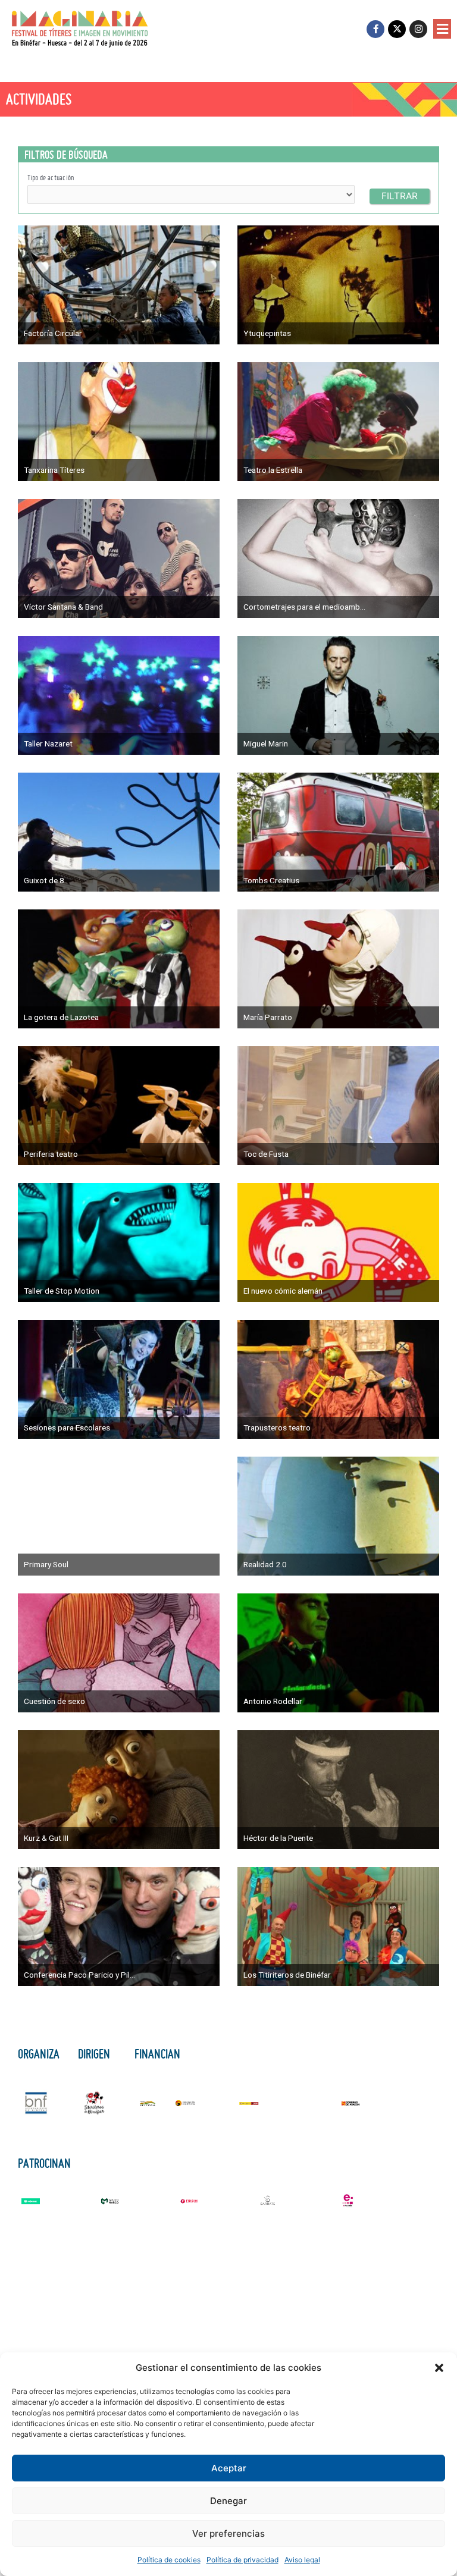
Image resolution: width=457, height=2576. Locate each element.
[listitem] (119, 285)
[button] (439, 2368)
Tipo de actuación (51, 178)
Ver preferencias (228, 2533)
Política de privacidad (242, 2560)
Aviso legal (302, 2560)
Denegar (228, 2501)
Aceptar (229, 2468)
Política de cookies (169, 2560)
